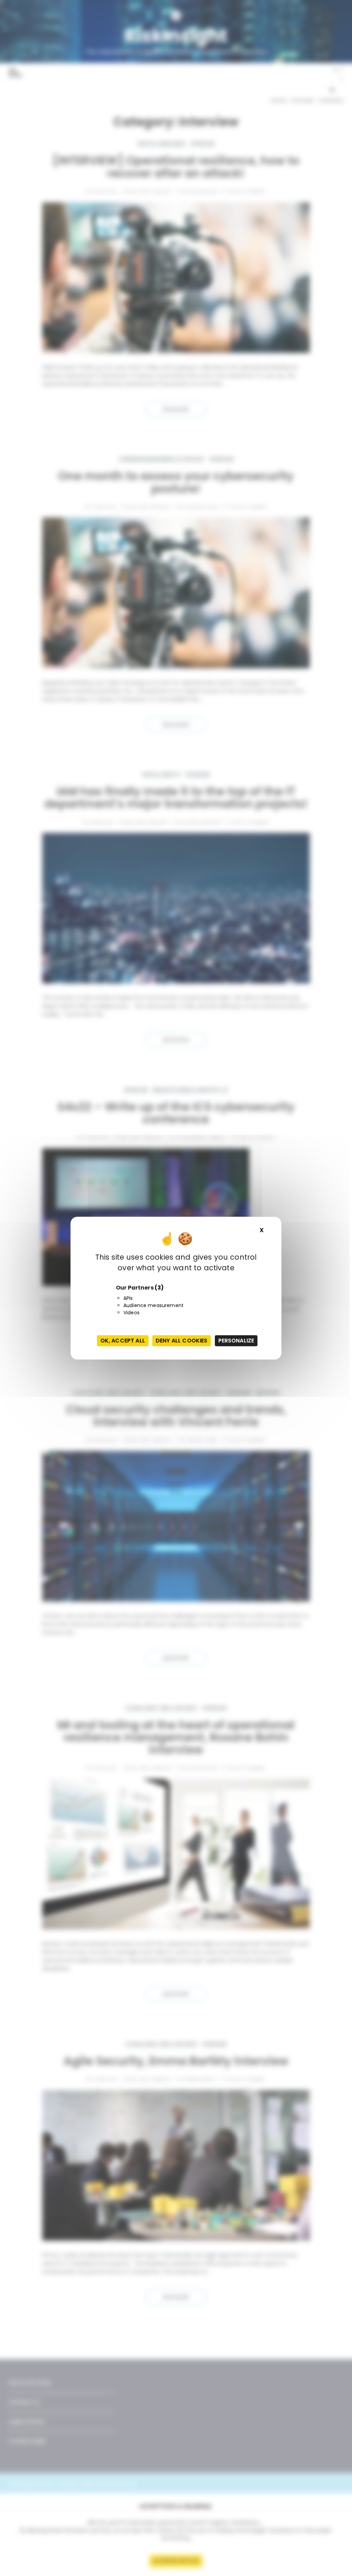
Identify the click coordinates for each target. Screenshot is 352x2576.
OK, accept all (123, 1341)
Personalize (236, 1341)
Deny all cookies (181, 1341)
